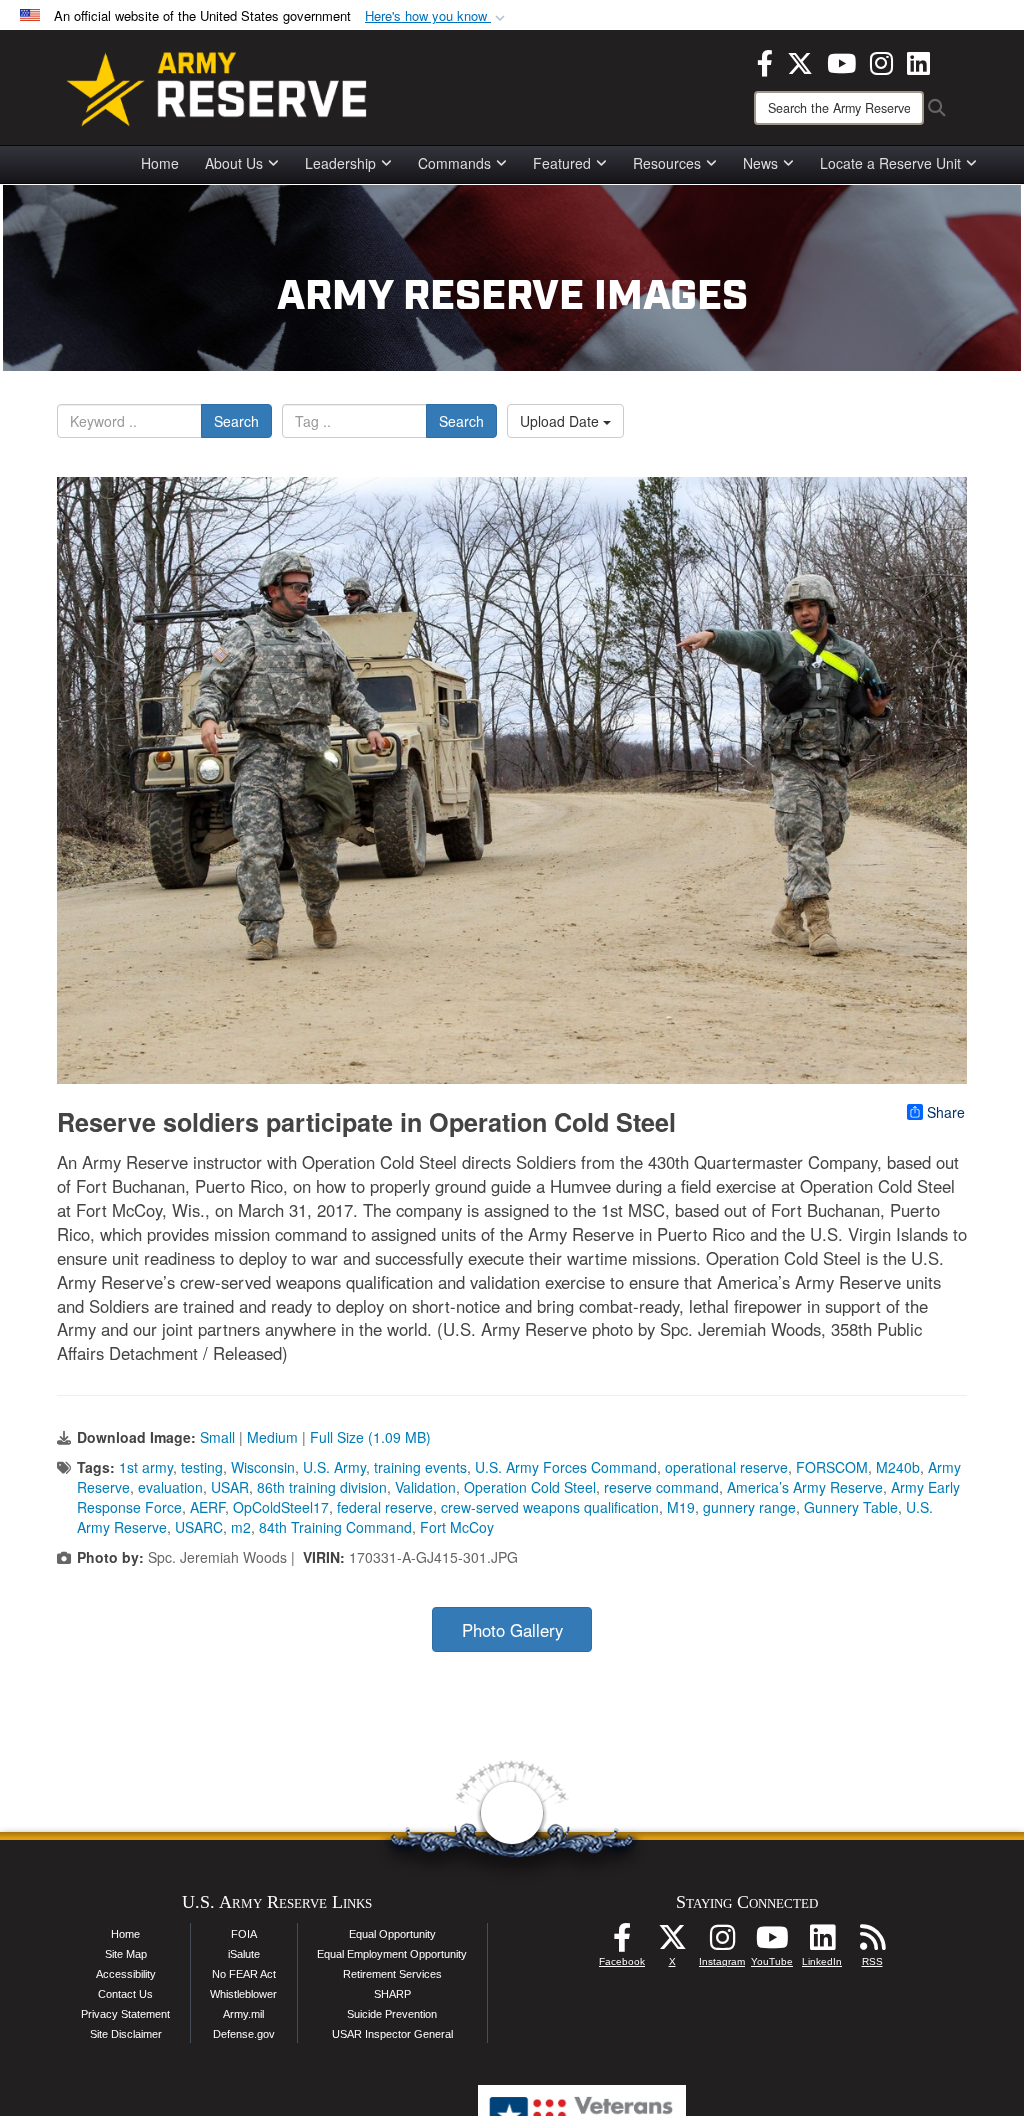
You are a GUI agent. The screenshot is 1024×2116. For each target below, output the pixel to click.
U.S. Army (334, 1467)
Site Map (126, 1954)
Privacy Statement (125, 2014)
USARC (199, 1527)
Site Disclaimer (126, 2034)
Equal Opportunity (392, 1934)
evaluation (170, 1487)
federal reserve (385, 1507)
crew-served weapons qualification (550, 1507)
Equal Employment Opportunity (392, 1954)
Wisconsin (263, 1467)
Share (946, 1112)
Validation (425, 1487)
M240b (898, 1467)
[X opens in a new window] (800, 61)
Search (236, 421)
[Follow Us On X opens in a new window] (672, 1943)
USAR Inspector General (392, 2034)
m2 (241, 1527)
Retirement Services (392, 1974)
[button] (437, 16)
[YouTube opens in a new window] (841, 61)
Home (160, 163)
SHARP (392, 1994)
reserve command (661, 1487)
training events (420, 1467)
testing (202, 1467)
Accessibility (126, 1974)
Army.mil (243, 2014)
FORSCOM (832, 1467)
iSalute (244, 1954)
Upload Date (561, 421)
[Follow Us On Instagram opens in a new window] (722, 1943)
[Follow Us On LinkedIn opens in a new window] (822, 1943)
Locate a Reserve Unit (890, 163)
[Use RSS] (872, 1943)
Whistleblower (243, 1994)
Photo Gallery (512, 1630)
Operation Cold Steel (530, 1487)
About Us (234, 163)
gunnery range (749, 1507)
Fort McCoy (457, 1527)
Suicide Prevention (392, 2014)
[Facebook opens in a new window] (765, 61)
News (760, 163)
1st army (146, 1467)
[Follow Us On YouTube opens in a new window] (772, 1943)
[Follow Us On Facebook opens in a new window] (622, 1943)
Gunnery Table (851, 1507)
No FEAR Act (244, 1974)
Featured (562, 163)
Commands (454, 163)
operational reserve (726, 1467)
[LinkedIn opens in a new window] (918, 61)
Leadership (340, 163)
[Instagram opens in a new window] (881, 61)
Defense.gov (244, 2034)
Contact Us (125, 1994)
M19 (681, 1507)
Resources (667, 163)
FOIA (244, 1934)
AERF (207, 1507)
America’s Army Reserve (805, 1487)
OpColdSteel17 (281, 1507)
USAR (230, 1487)
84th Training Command (335, 1527)
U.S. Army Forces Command (566, 1467)
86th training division (322, 1487)
